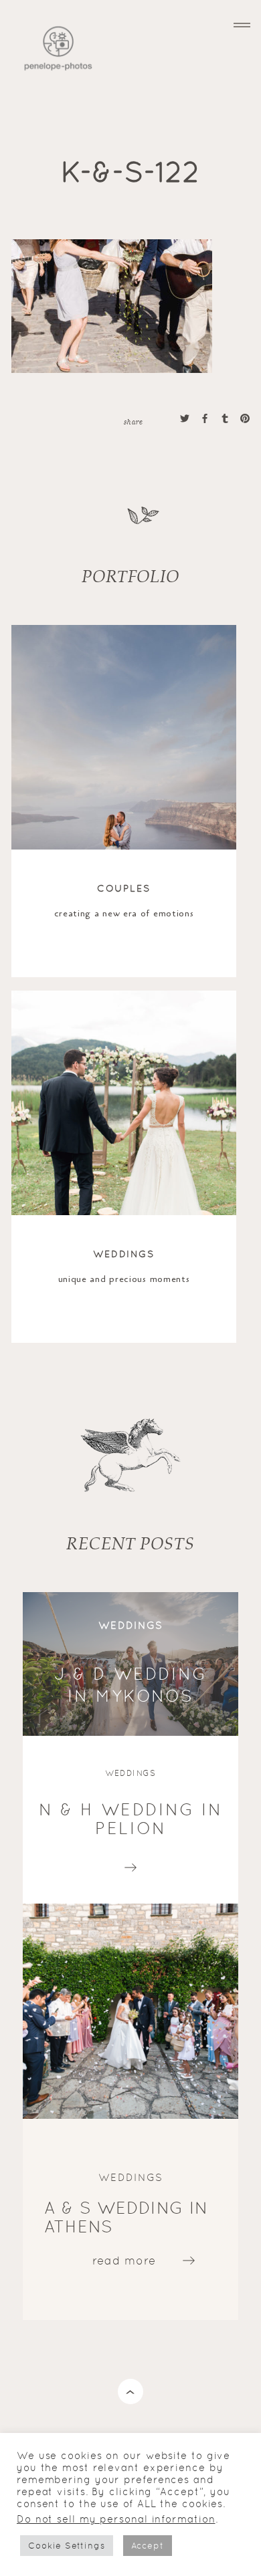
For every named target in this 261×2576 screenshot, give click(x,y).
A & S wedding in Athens (126, 2217)
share (133, 421)
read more (131, 1864)
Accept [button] (148, 2546)
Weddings (124, 1254)
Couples (124, 888)
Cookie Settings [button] (67, 2546)
